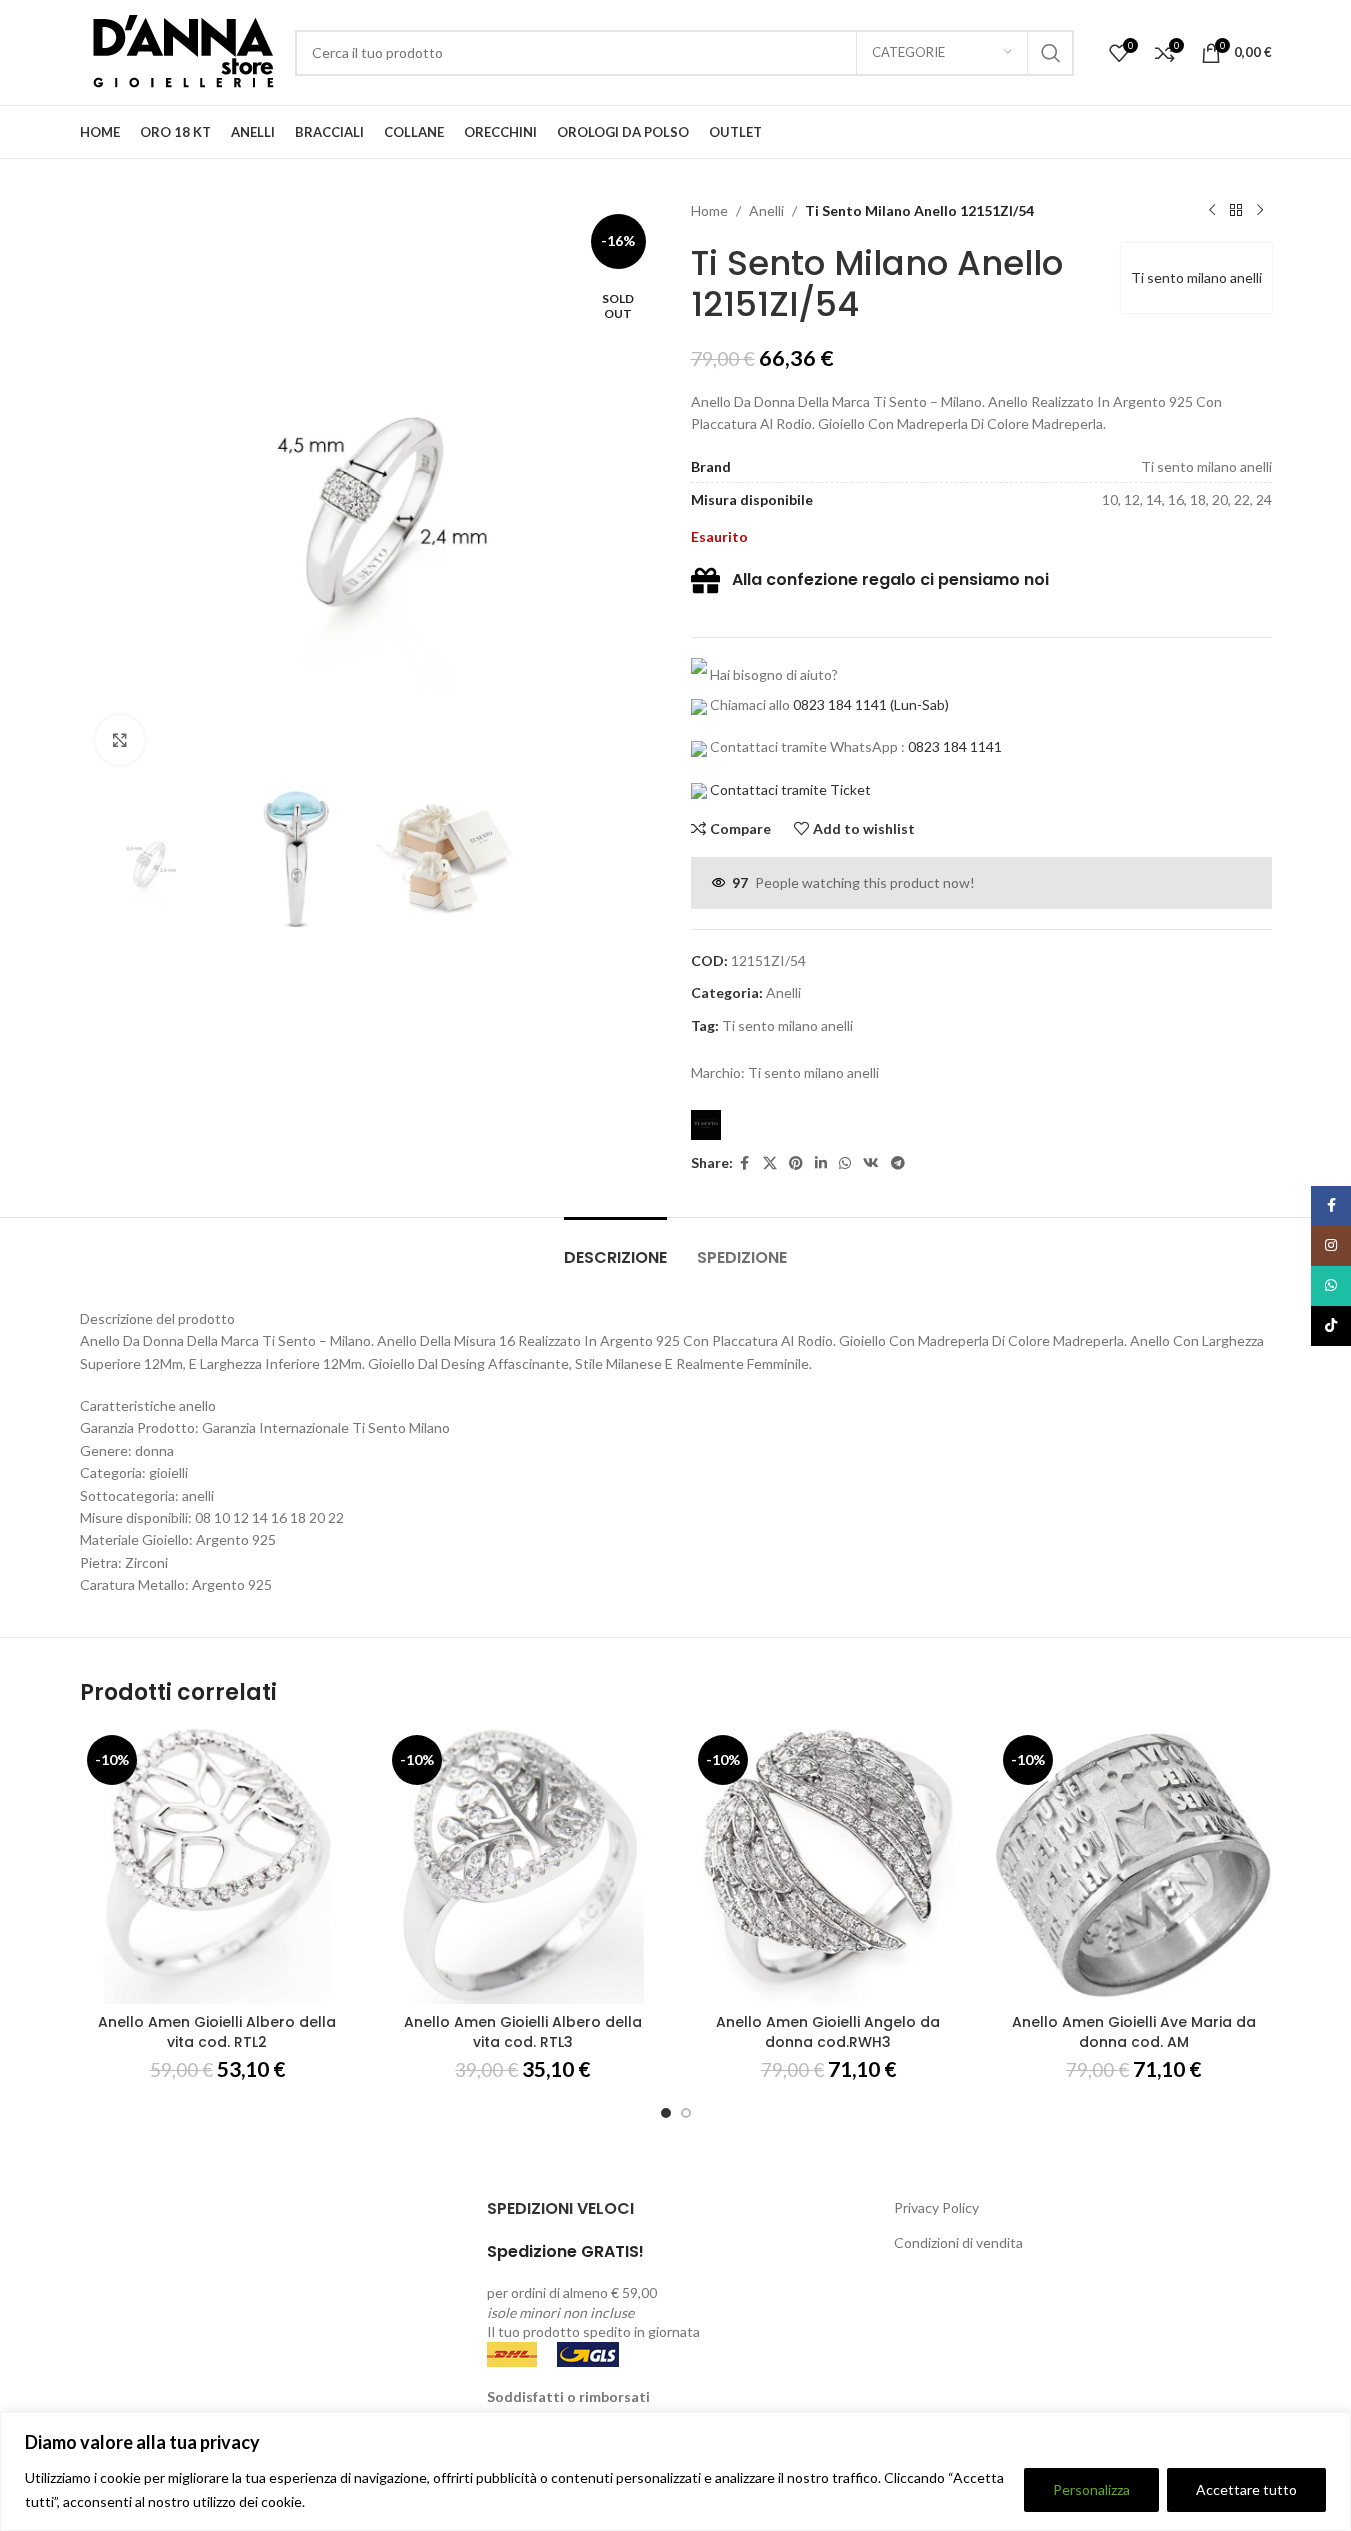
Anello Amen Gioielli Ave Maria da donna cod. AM (1134, 2032)
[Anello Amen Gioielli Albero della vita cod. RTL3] (523, 1866)
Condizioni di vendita (958, 2242)
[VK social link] (871, 1163)
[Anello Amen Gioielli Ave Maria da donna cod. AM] (1134, 1866)
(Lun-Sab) (918, 704)
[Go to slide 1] (666, 2113)
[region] (675, 2471)
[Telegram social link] (898, 1163)
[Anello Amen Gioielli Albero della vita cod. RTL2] (218, 1866)
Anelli (766, 210)
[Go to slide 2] (686, 2113)
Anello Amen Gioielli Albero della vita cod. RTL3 (523, 2032)
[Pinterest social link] (796, 1163)
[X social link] (770, 1163)
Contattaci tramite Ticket (790, 789)
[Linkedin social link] (821, 1163)
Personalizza (1091, 2489)
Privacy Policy (936, 2207)
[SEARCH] (1051, 53)
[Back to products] (1236, 211)
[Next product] (1260, 211)
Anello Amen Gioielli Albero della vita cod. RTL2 (217, 2032)
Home (709, 210)
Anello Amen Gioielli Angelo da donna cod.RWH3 (828, 2032)
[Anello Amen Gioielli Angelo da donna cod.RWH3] (829, 1866)
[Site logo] (177, 50)
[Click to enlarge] (120, 740)
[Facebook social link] (745, 1163)
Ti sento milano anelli (1196, 277)
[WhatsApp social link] (845, 1163)
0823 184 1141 (840, 704)
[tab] (615, 1247)
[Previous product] (1212, 211)
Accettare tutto (1246, 2489)
